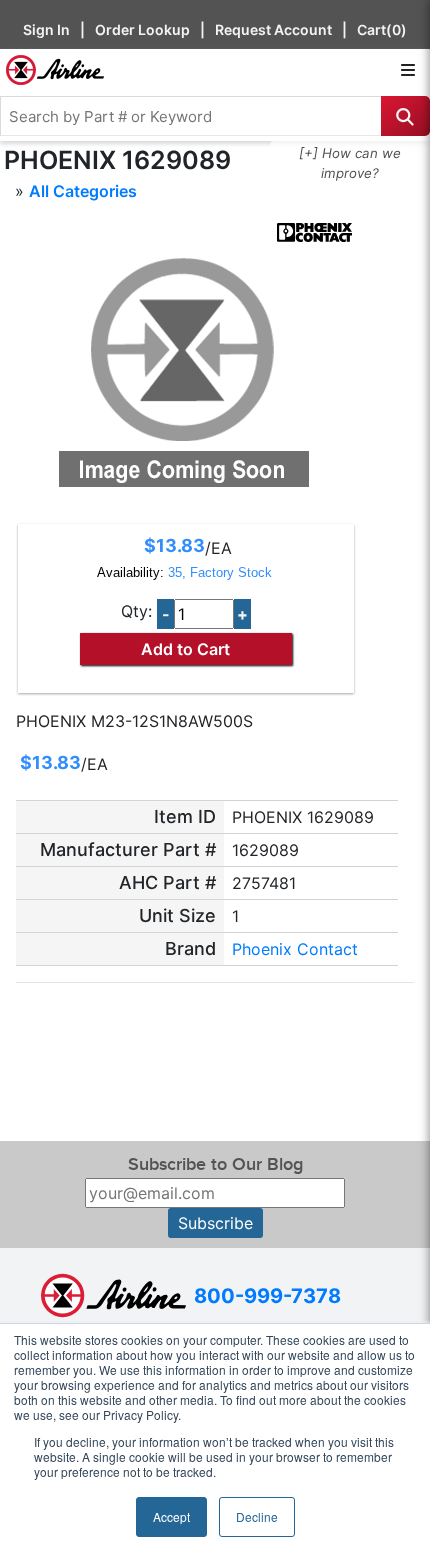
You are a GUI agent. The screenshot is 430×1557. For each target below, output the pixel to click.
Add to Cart (185, 649)
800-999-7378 (267, 1296)
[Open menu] (408, 70)
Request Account (273, 29)
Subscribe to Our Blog (215, 1164)
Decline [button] (257, 1516)
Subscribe (215, 1223)
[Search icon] (405, 116)
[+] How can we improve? (350, 163)
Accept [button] (171, 1516)
